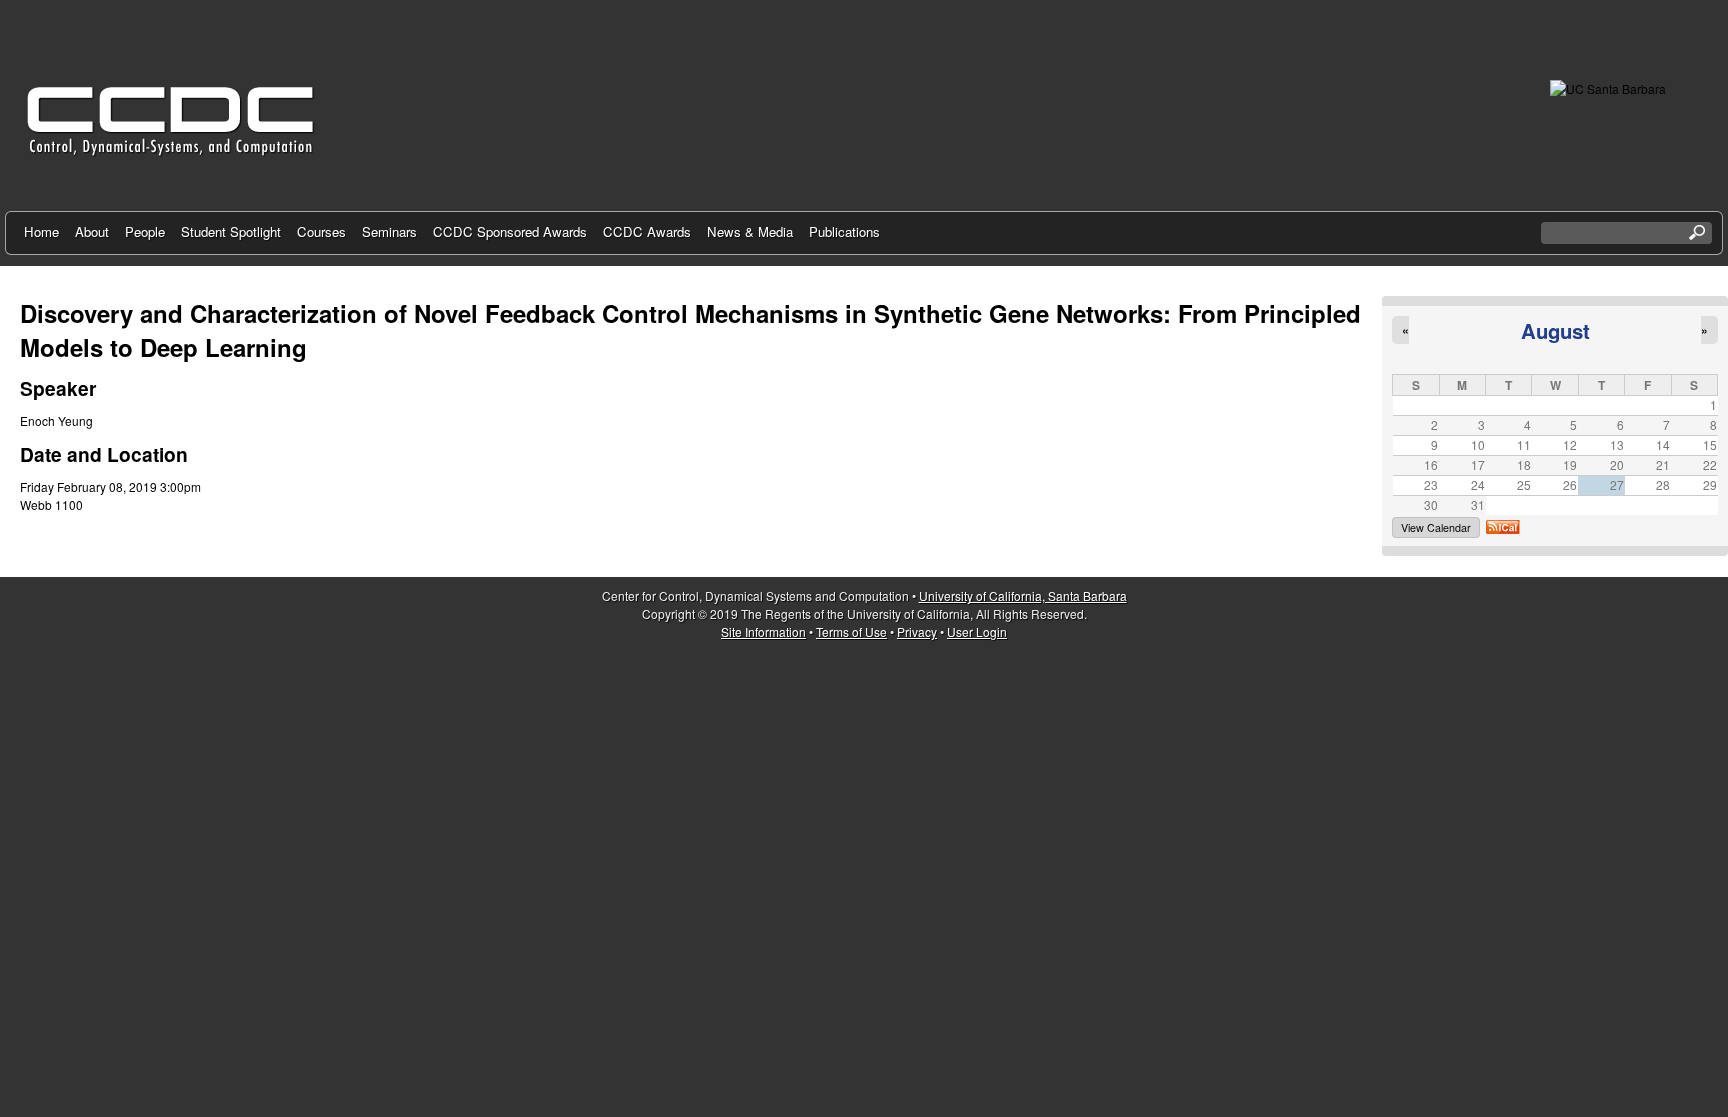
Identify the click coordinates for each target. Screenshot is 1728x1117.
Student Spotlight (231, 231)
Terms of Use (851, 631)
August (1555, 330)
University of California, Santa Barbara (1023, 595)
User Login (977, 631)
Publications (844, 231)
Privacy (917, 631)
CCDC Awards (647, 231)
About (92, 231)
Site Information (763, 631)
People (145, 231)
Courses (321, 231)
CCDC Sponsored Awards (510, 231)
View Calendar (1436, 527)
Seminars (389, 231)
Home (41, 231)
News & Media (750, 231)
